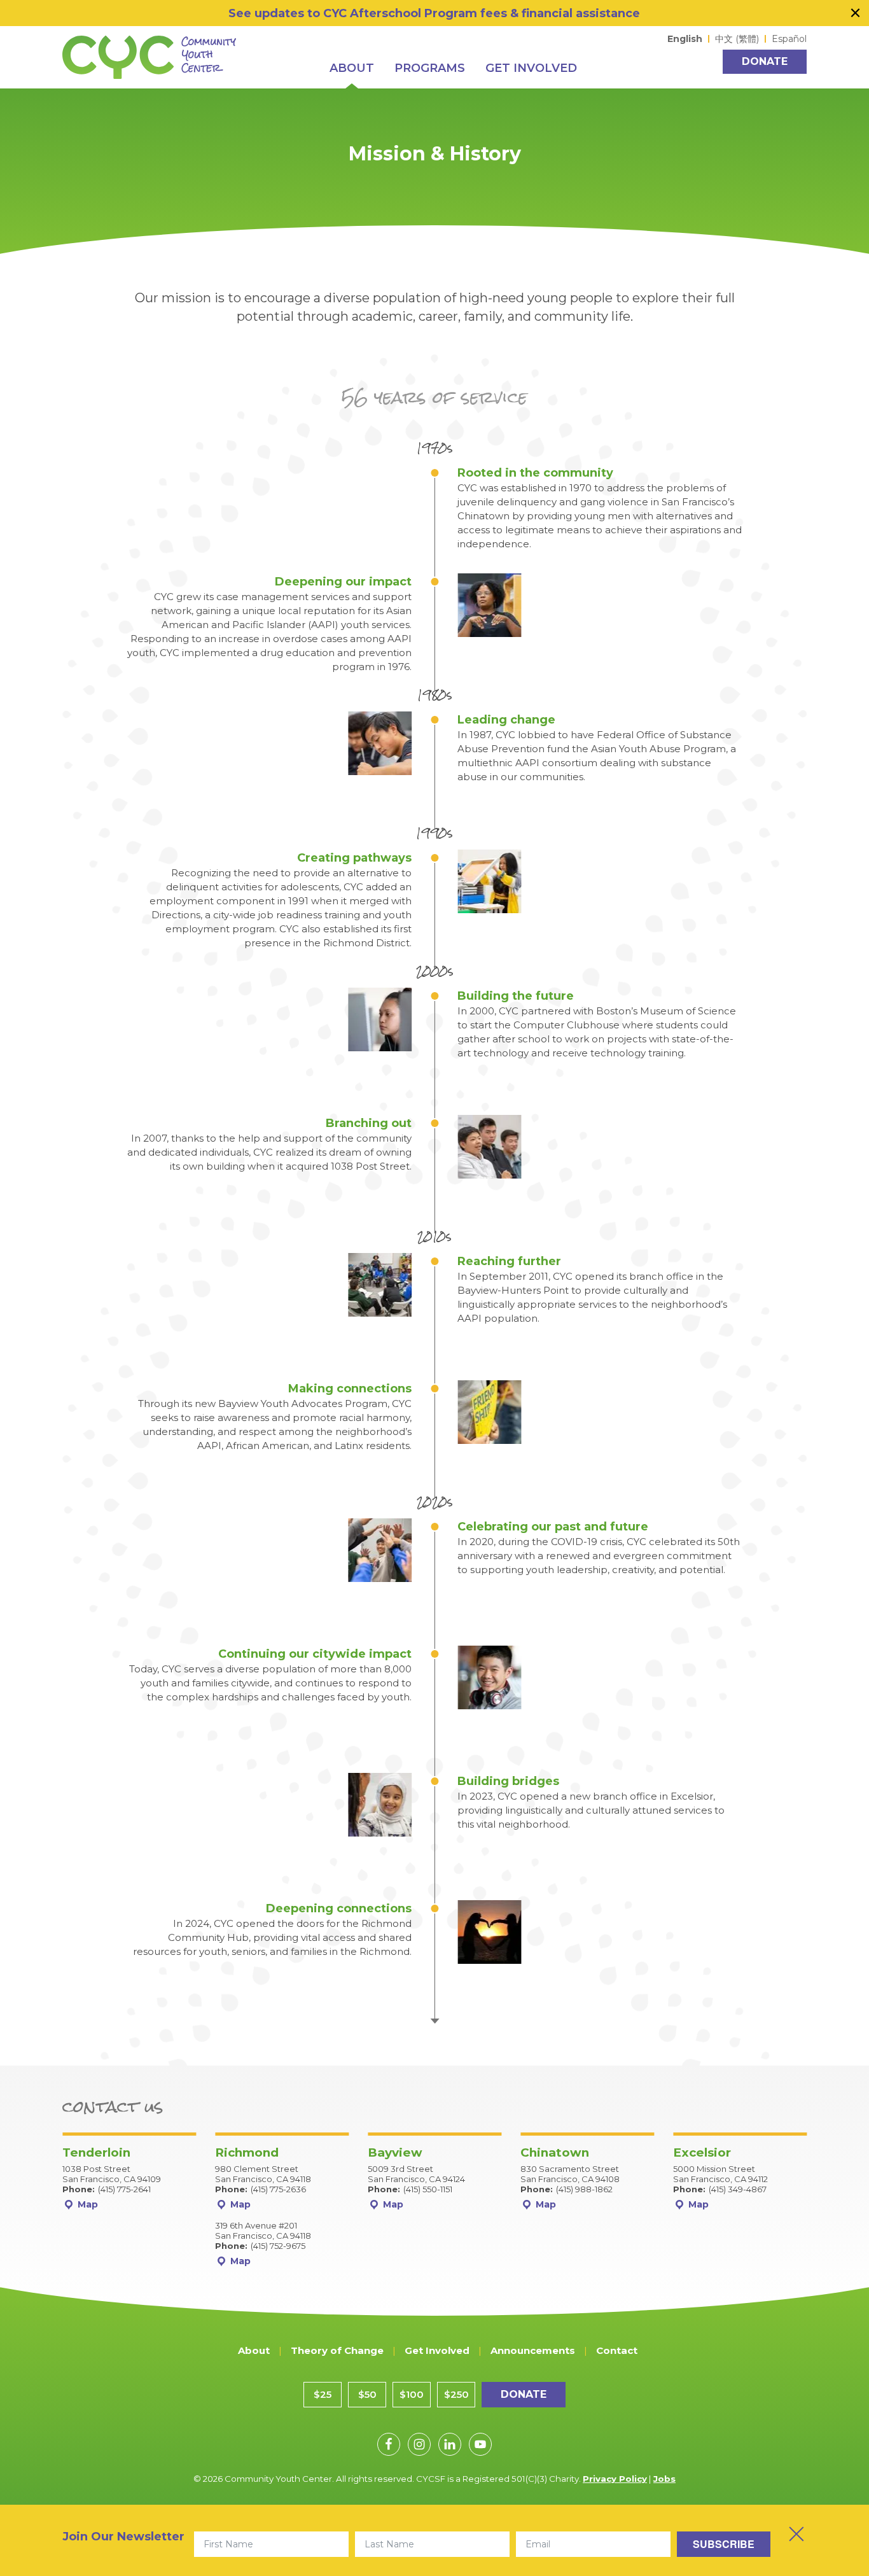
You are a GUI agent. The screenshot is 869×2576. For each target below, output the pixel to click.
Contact (617, 2350)
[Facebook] (389, 2444)
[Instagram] (419, 2444)
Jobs (664, 2479)
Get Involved (437, 2350)
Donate (765, 61)
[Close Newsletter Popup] (796, 2534)
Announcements (533, 2350)
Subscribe (724, 2544)
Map (87, 2204)
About (254, 2350)
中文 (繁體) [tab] (737, 39)
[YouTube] (480, 2444)
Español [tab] (789, 39)
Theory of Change (337, 2350)
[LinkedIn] (450, 2444)
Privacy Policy (615, 2479)
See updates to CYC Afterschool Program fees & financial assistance (434, 13)
